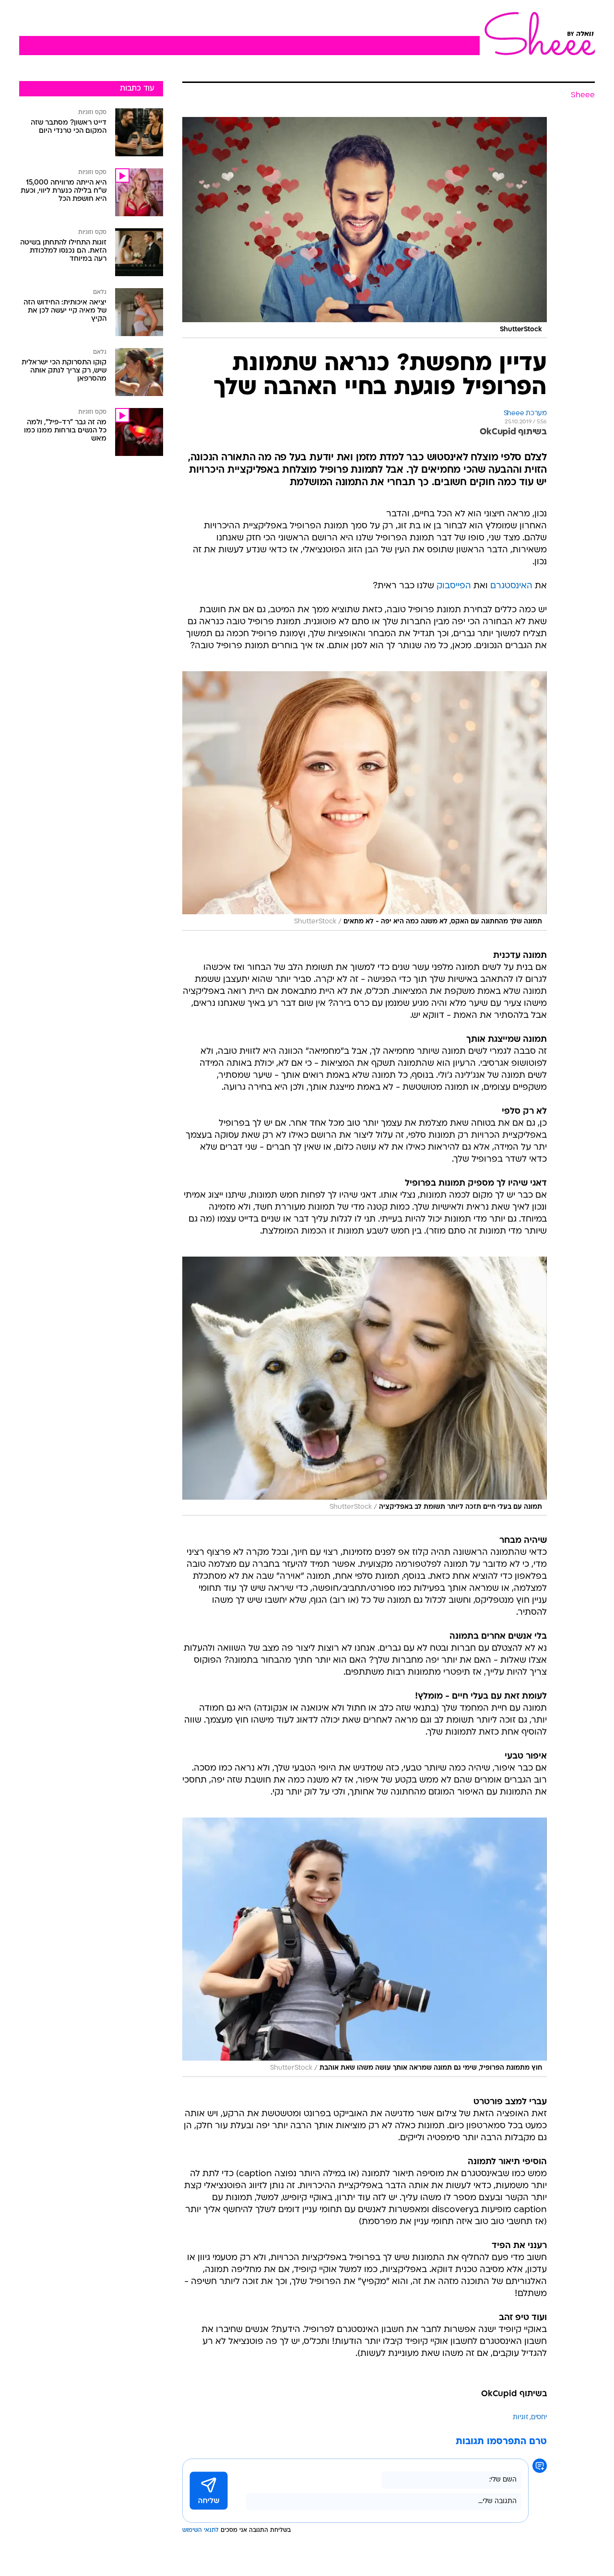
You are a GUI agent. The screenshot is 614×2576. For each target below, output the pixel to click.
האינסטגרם (511, 586)
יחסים (539, 2418)
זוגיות (520, 2418)
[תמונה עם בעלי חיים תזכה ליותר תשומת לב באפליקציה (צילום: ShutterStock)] (365, 1386)
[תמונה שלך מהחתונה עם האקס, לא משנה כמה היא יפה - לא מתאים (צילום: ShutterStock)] (365, 801)
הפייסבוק (454, 586)
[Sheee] (537, 34)
